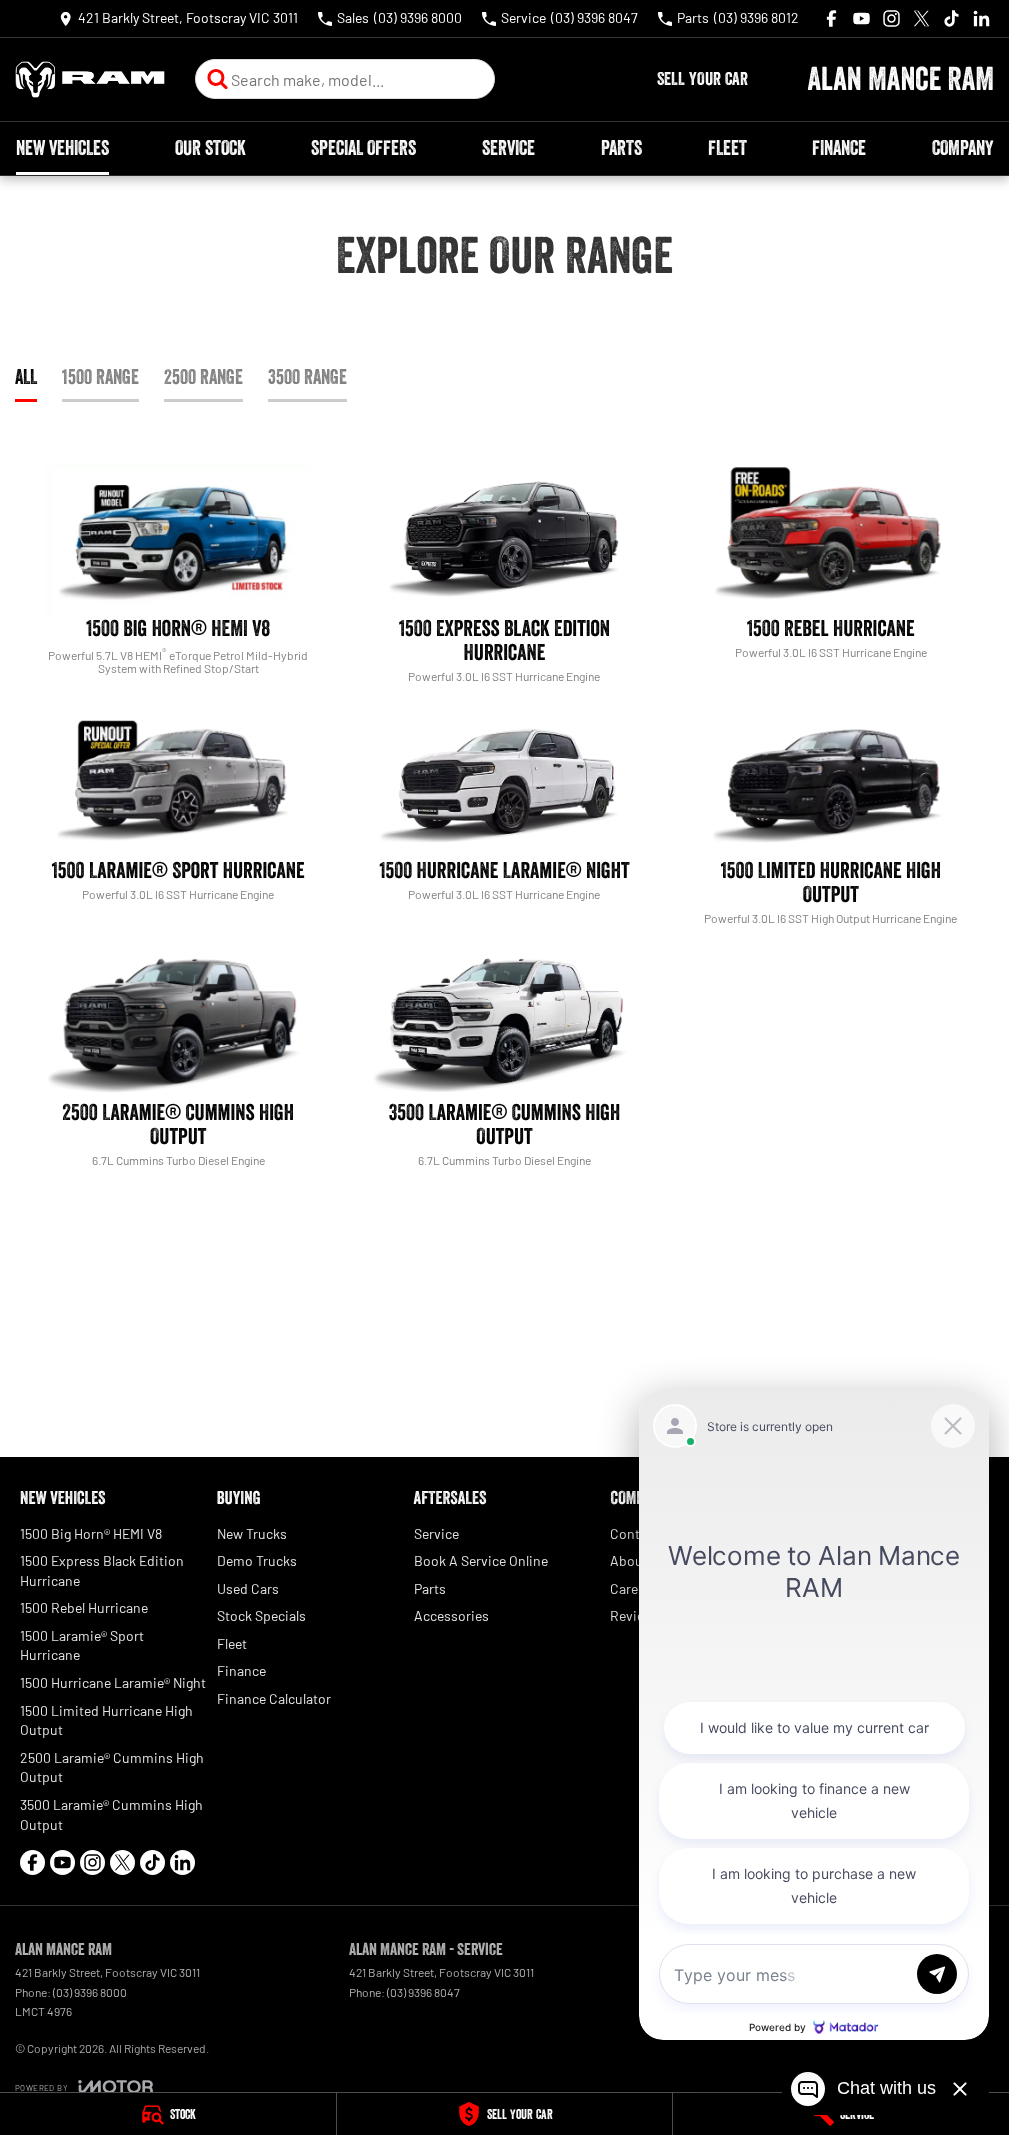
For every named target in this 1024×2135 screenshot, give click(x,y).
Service (508, 148)
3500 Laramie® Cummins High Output (111, 1814)
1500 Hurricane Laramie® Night (113, 1682)
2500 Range (203, 377)
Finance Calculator (274, 1698)
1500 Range (100, 377)
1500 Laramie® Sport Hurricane (82, 1645)
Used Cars (248, 1588)
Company (962, 148)
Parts (621, 148)
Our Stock (210, 148)
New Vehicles (62, 148)
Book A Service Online (481, 1560)
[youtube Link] (861, 18)
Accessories (451, 1615)
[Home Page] (90, 79)
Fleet (727, 148)
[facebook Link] (831, 18)
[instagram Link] (891, 18)
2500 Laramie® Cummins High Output (112, 1767)
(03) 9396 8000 (90, 1992)
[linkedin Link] (981, 18)
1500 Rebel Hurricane (84, 1607)
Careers (633, 1588)
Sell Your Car (702, 79)
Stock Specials (261, 1615)
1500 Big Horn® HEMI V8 (91, 1533)
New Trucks (252, 1533)
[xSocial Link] (921, 18)
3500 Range (307, 377)
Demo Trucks (257, 1560)
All (26, 377)
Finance (839, 148)
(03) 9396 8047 (423, 1992)
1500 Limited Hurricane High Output (106, 1720)
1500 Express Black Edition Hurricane (102, 1570)
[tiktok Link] (951, 18)
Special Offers (363, 148)
